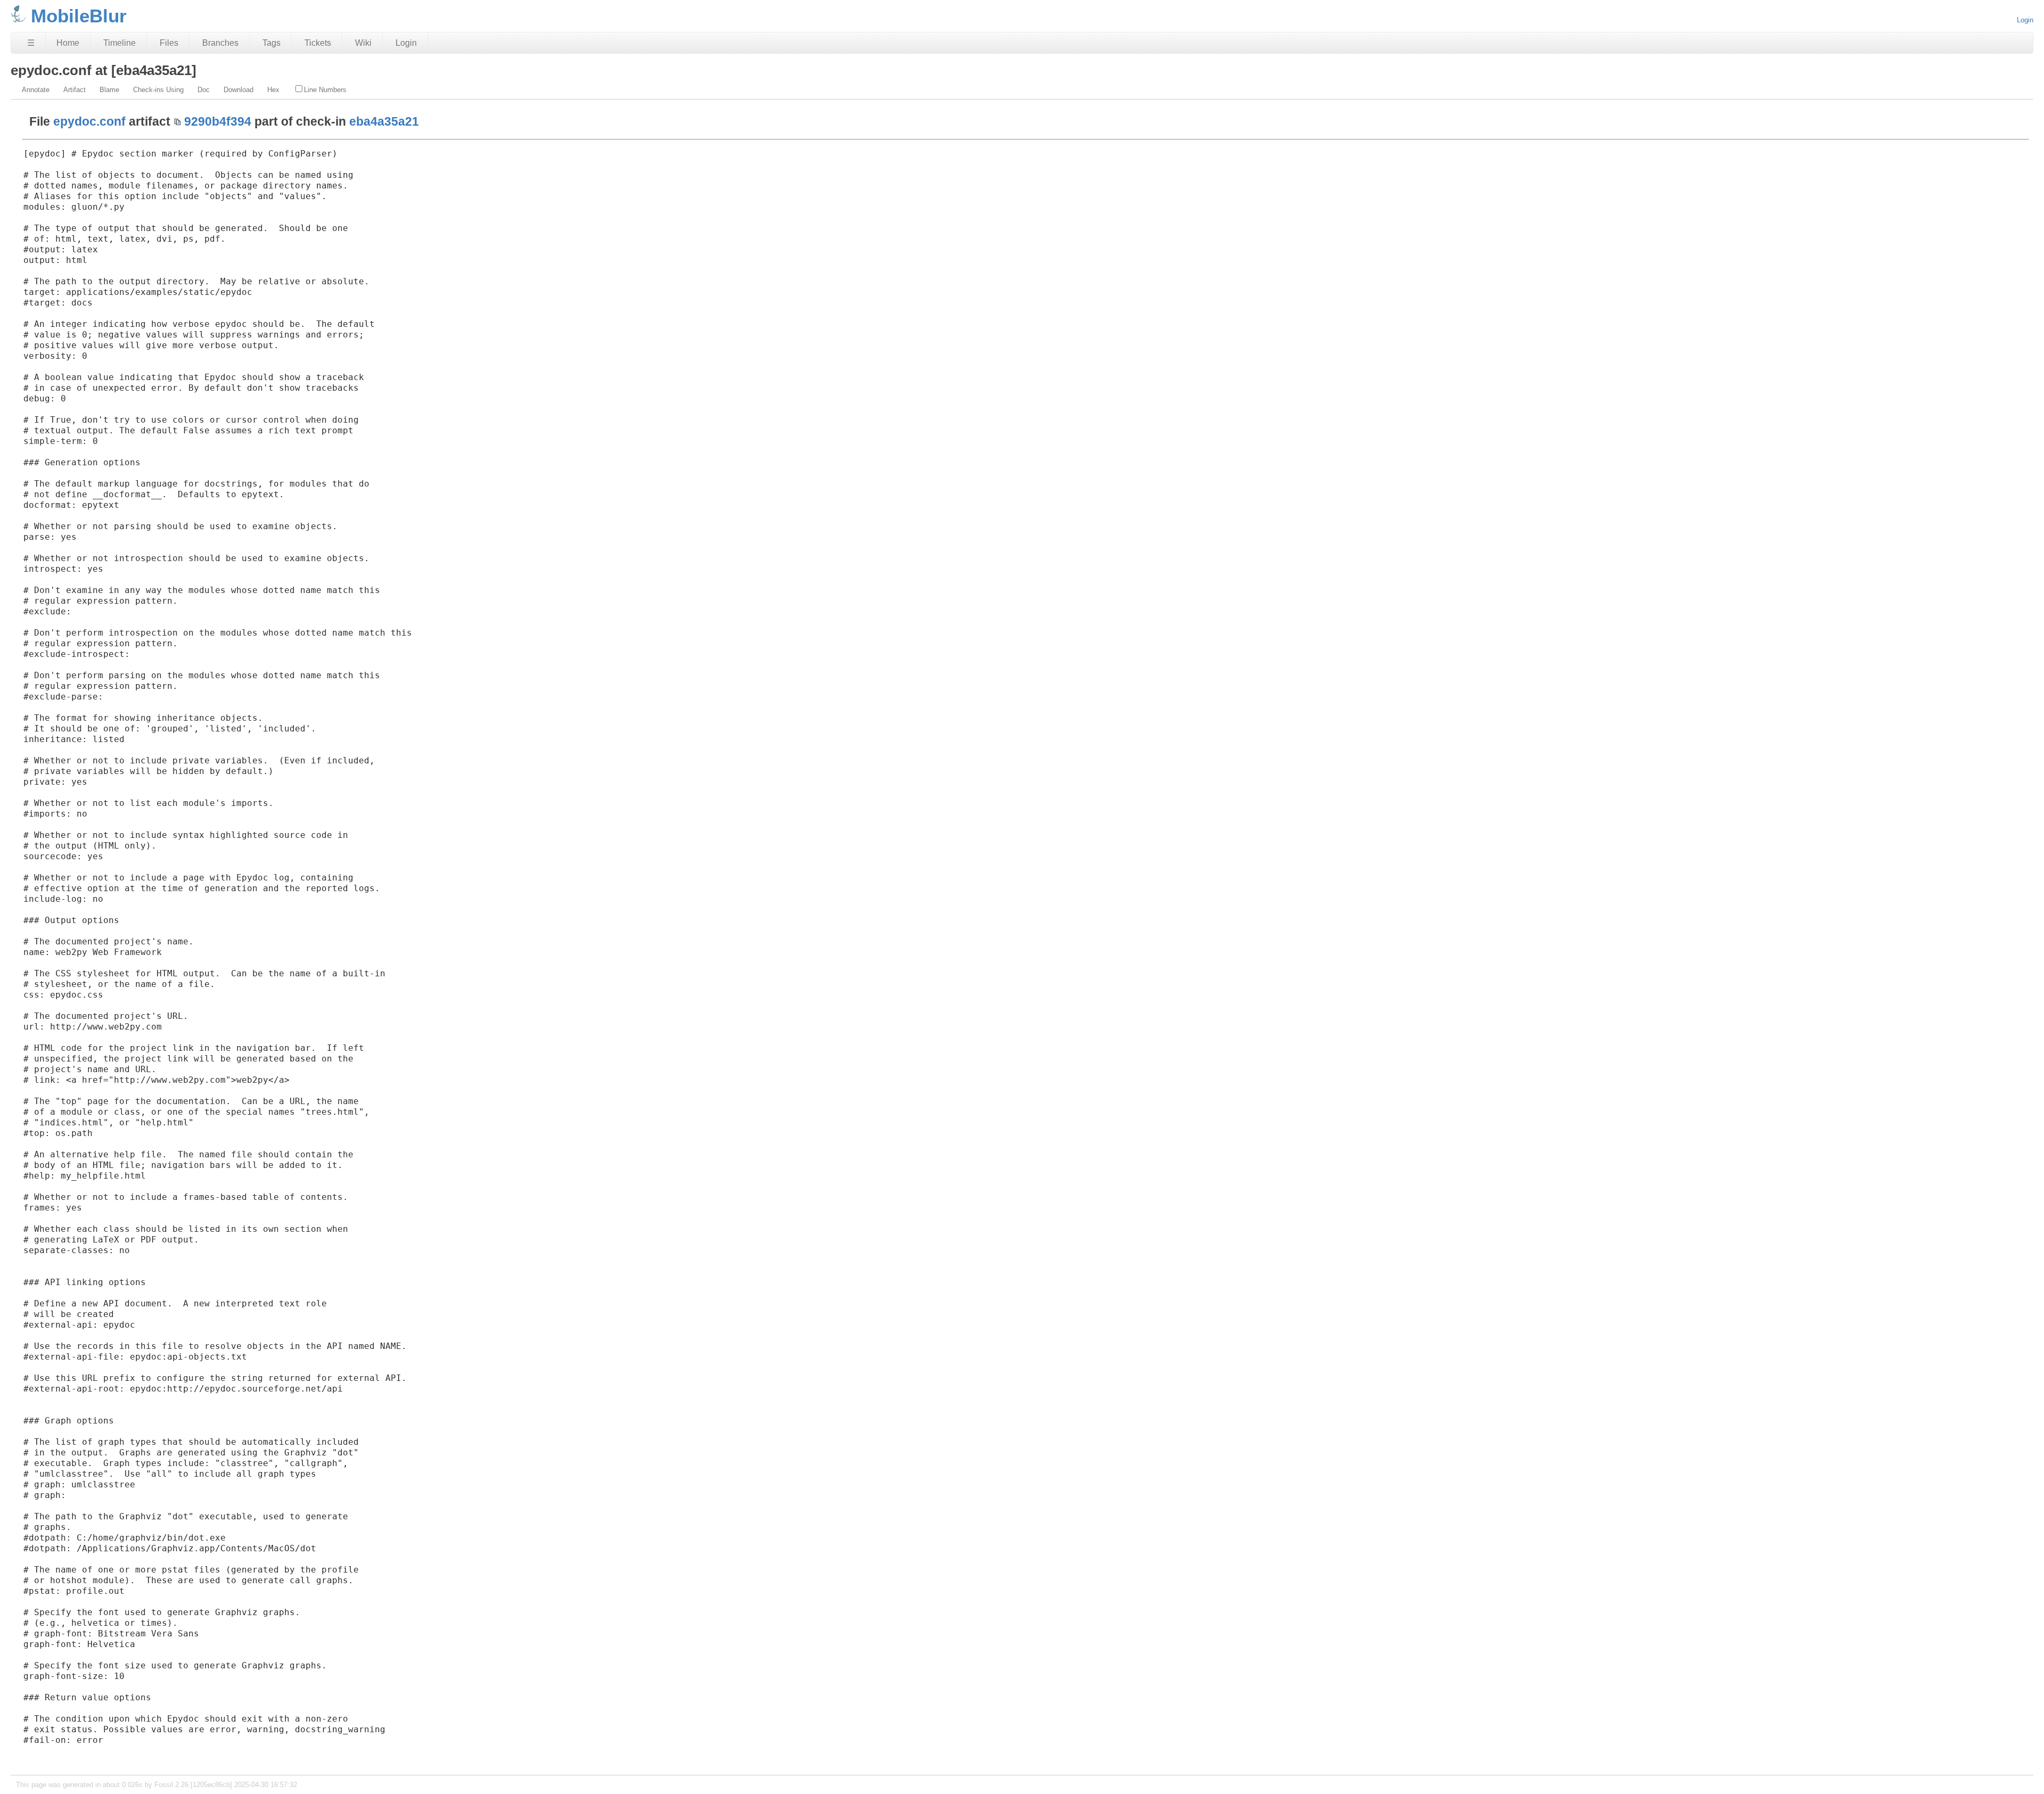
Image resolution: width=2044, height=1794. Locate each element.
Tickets (318, 43)
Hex (273, 90)
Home (68, 43)
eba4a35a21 (384, 121)
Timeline (119, 43)
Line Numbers (325, 90)
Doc (204, 90)
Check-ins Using (158, 90)
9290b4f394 (218, 121)
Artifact (75, 90)
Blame (109, 90)
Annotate (36, 90)
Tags (271, 43)
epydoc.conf (89, 121)
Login (2025, 20)
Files (169, 43)
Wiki (363, 43)
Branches (220, 43)
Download (238, 90)
